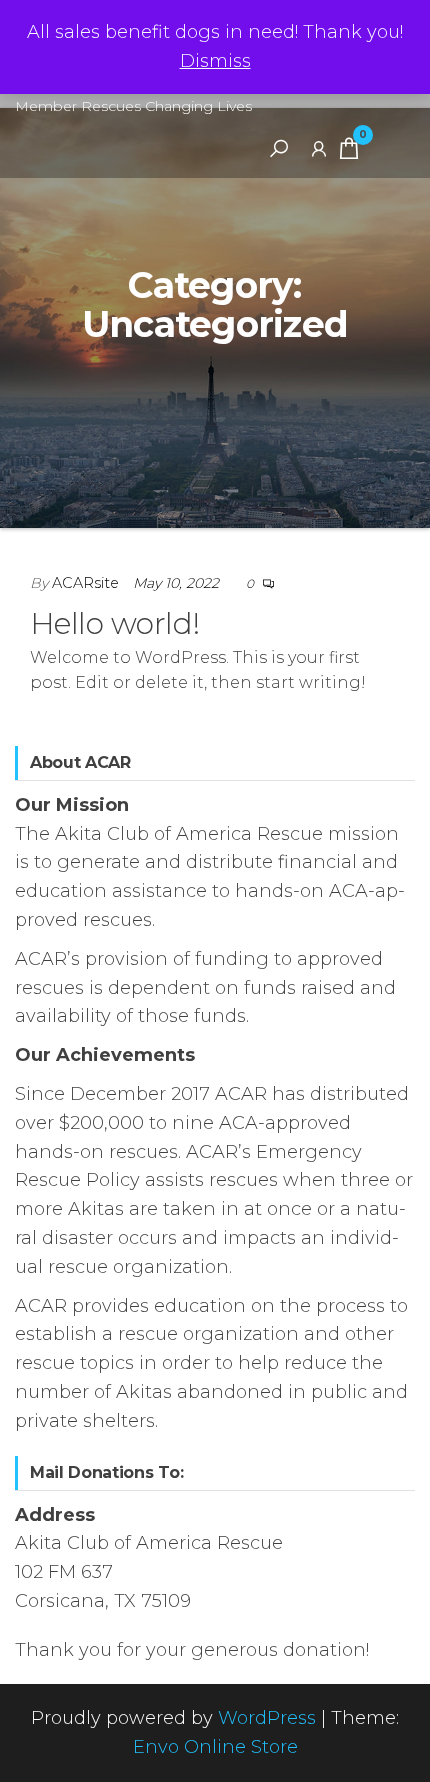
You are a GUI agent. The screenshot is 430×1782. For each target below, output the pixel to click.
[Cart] (349, 152)
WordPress (267, 1718)
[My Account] (319, 148)
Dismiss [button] (215, 61)
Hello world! (115, 623)
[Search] (279, 148)
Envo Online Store (215, 1747)
